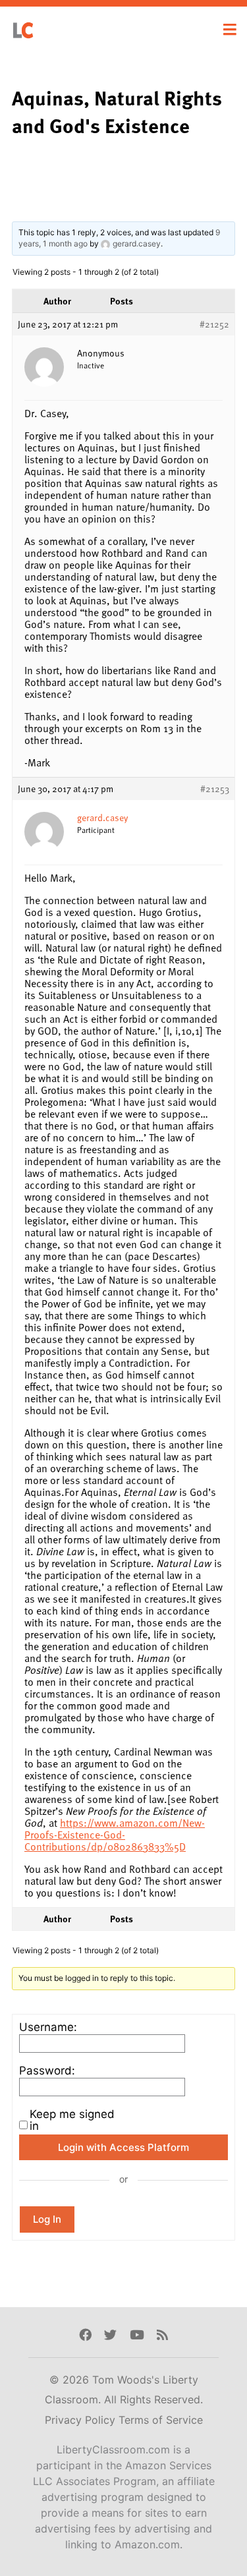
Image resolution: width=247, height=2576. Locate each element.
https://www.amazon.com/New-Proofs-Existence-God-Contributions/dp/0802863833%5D (115, 1835)
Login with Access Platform (123, 2147)
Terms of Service (161, 2420)
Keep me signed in (72, 2120)
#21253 (215, 789)
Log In (47, 2219)
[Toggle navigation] (230, 30)
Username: (48, 2027)
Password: (47, 2071)
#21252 (214, 324)
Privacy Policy (82, 2420)
